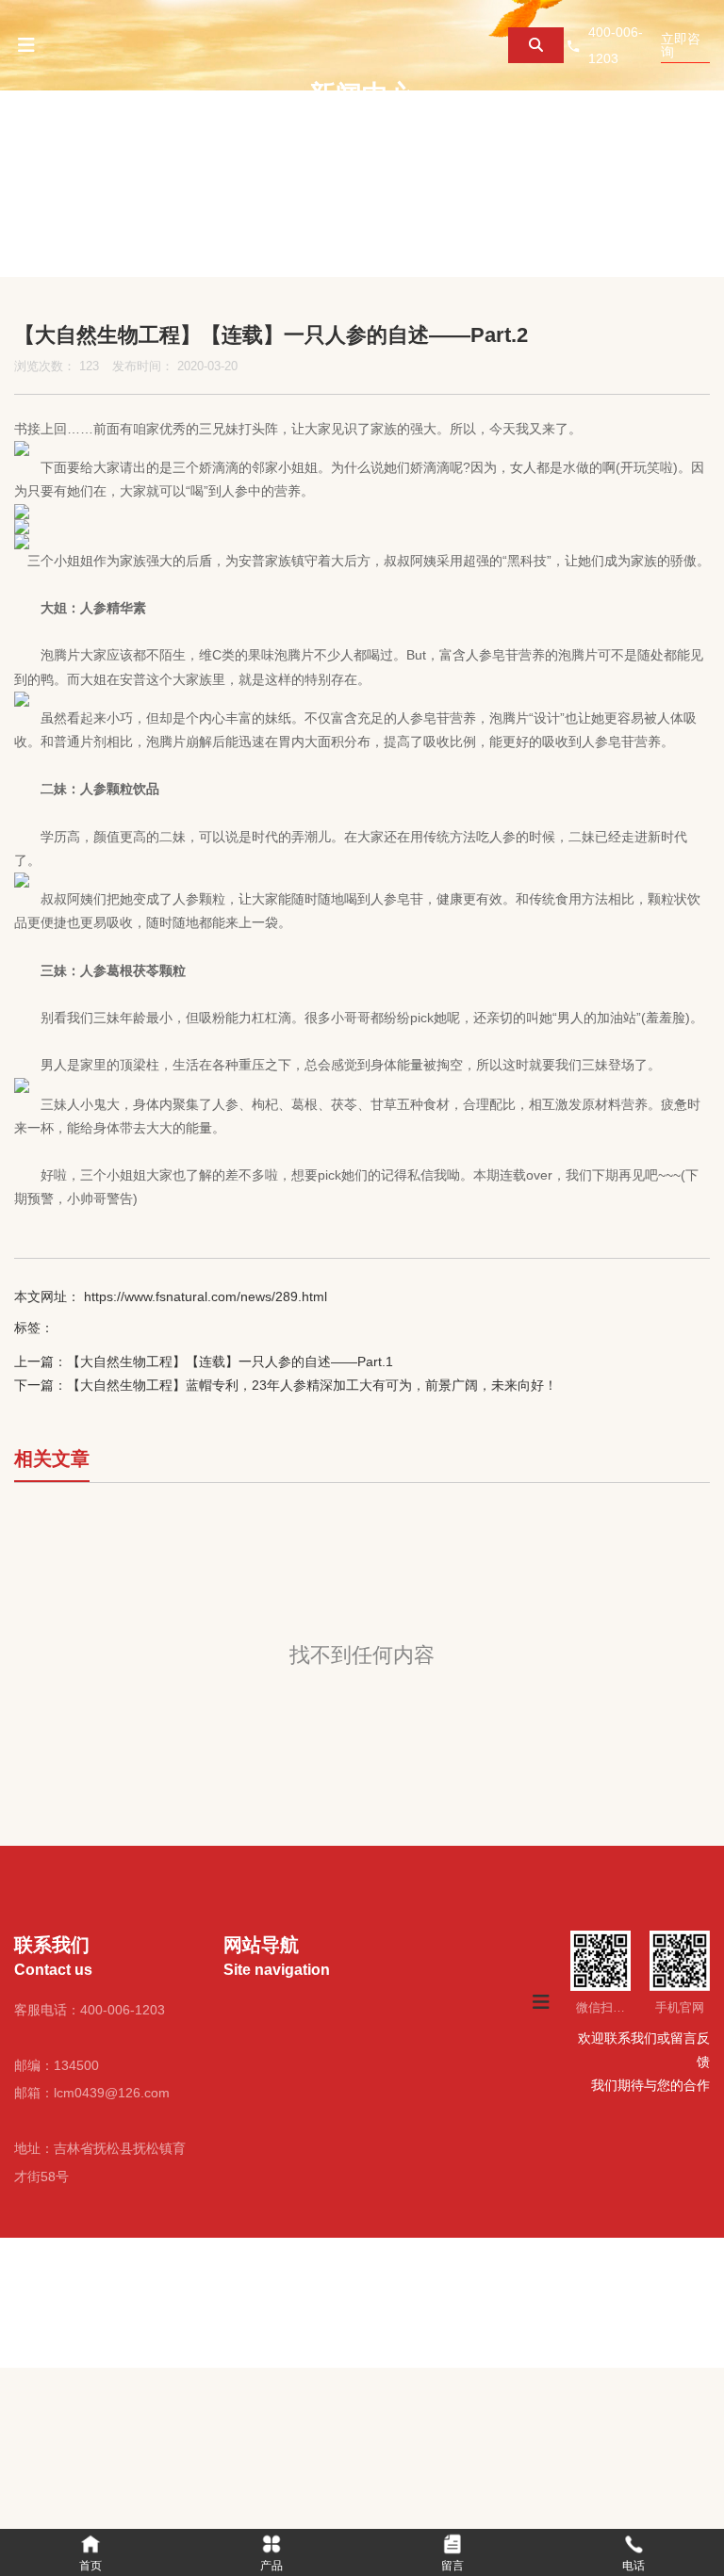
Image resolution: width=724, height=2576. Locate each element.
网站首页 (7, 2298)
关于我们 (94, 141)
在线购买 (440, 141)
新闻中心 (325, 141)
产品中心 (209, 141)
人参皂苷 (492, 655)
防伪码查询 (14, 232)
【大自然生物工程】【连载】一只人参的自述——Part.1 (230, 1361)
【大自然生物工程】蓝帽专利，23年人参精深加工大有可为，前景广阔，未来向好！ (312, 1385)
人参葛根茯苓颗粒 (133, 970)
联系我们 (555, 141)
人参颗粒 (107, 789)
